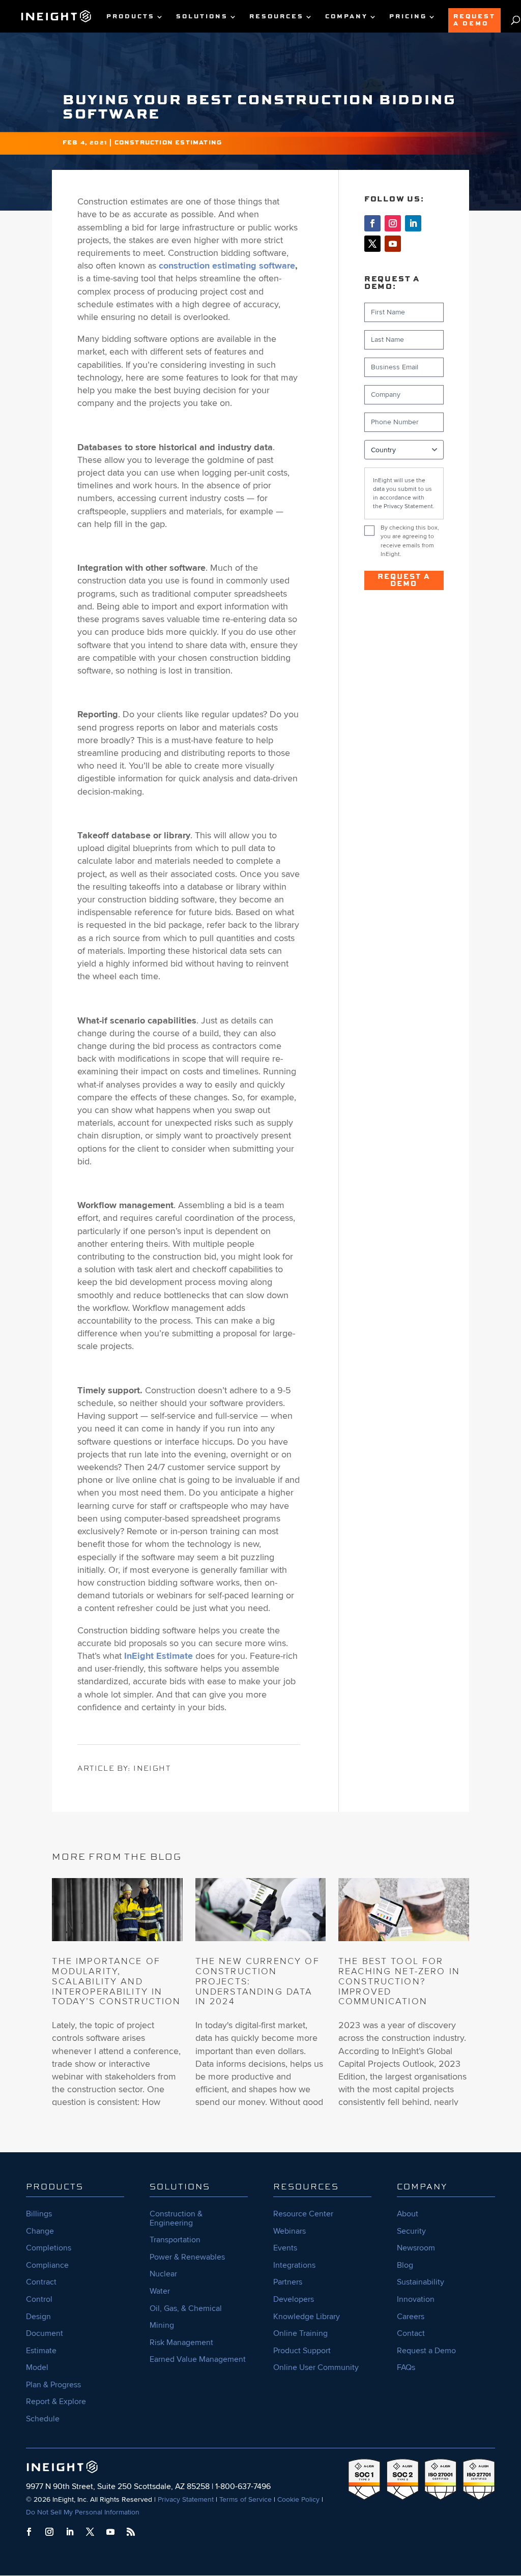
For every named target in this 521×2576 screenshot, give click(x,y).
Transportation (175, 2240)
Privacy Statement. (409, 506)
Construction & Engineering (176, 2218)
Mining (162, 2325)
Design (38, 2317)
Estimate (41, 2351)
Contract (41, 2282)
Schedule (43, 2419)
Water (160, 2291)
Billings (39, 2214)
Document (45, 2333)
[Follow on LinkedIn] (413, 223)
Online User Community (316, 2367)
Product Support (302, 2351)
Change (40, 2231)
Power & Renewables (187, 2257)
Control (39, 2299)
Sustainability (421, 2282)
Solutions (202, 17)
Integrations (294, 2265)
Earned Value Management (198, 2359)
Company (346, 17)
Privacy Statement (186, 2499)
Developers (294, 2299)
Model (37, 2367)
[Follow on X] (372, 244)
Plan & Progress (53, 2385)
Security (411, 2231)
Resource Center (303, 2214)
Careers (411, 2317)
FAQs (406, 2367)
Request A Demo (474, 20)
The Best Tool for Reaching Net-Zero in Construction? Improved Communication (399, 1981)
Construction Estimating (168, 143)
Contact (411, 2333)
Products (131, 17)
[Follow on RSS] (131, 2532)
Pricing (408, 17)
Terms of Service (245, 2499)
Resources (277, 17)
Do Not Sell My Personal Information (83, 2512)
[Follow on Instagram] (393, 223)
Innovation (416, 2299)
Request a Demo (404, 580)
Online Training (300, 2333)
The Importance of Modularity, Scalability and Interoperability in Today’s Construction (116, 1981)
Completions (49, 2248)
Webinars (290, 2231)
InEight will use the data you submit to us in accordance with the (404, 493)
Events (285, 2248)
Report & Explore (56, 2402)
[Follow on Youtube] (393, 244)
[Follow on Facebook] (372, 223)
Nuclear (163, 2274)
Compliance (47, 2265)
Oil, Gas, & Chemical (186, 2308)
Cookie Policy (298, 2499)
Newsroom (416, 2248)
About (408, 2214)
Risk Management (181, 2343)
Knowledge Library (307, 2317)
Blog (405, 2265)
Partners (288, 2282)
